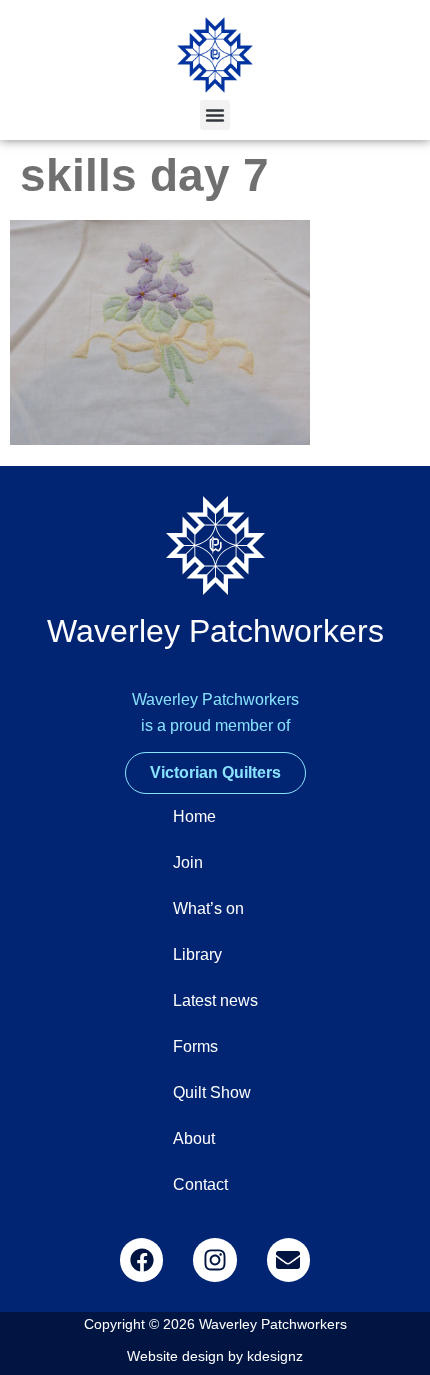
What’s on (208, 908)
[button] (215, 115)
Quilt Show (212, 1092)
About (194, 1138)
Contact (200, 1184)
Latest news (215, 1000)
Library (197, 954)
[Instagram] (214, 1259)
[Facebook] (141, 1259)
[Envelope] (288, 1259)
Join (188, 862)
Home (194, 816)
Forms (195, 1046)
